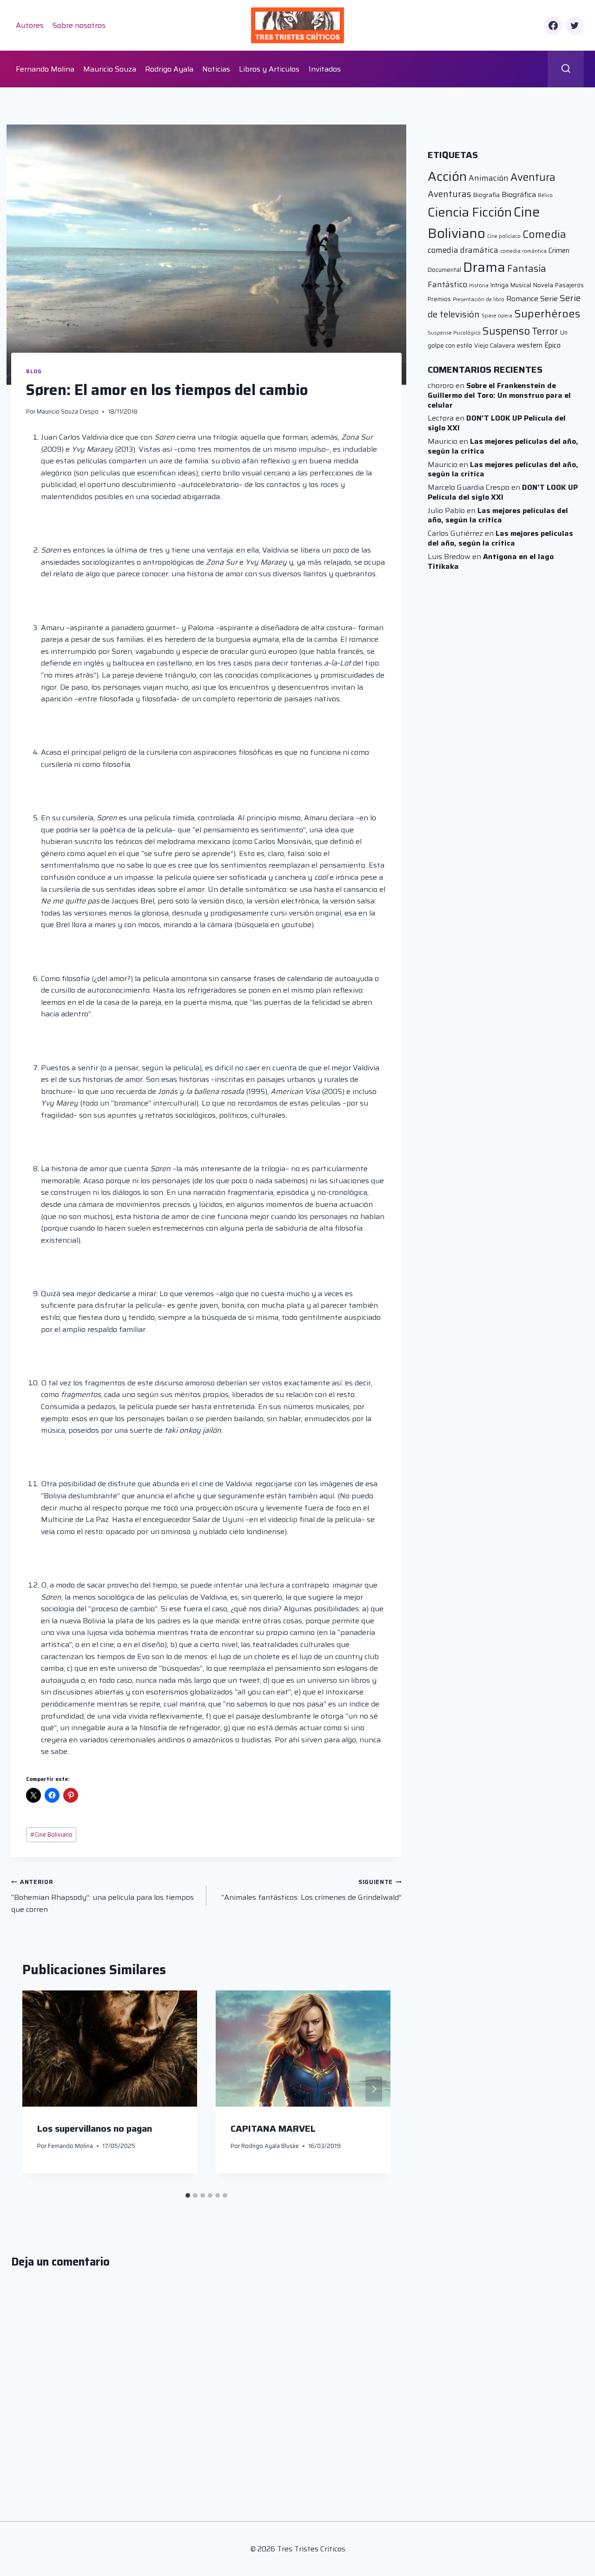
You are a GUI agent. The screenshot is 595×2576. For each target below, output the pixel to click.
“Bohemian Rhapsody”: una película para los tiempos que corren (102, 1896)
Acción (447, 176)
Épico (552, 345)
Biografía (486, 195)
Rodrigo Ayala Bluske (270, 2146)
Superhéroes (547, 314)
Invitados (325, 69)
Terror (545, 331)
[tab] (188, 2195)
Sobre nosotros (79, 25)
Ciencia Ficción (470, 212)
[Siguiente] (374, 2089)
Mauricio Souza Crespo (68, 412)
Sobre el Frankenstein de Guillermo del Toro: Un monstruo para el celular (499, 395)
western (530, 345)
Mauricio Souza (110, 69)
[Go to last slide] (39, 2089)
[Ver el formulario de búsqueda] (566, 69)
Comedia (544, 234)
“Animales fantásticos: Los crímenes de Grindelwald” (311, 1890)
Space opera (497, 316)
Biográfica (519, 194)
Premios (439, 299)
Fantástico (447, 284)
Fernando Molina (45, 69)
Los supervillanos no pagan (95, 2129)
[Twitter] (575, 26)
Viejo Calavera (495, 346)
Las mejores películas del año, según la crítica (503, 446)
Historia (479, 286)
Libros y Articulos (269, 69)
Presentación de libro (479, 300)
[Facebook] (553, 26)
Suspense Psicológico (454, 333)
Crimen (559, 250)
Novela (543, 285)
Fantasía (527, 268)
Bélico (545, 195)
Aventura (533, 177)
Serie (549, 299)
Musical (521, 285)
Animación (489, 178)
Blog (34, 371)
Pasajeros (569, 285)
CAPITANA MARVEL (273, 2129)
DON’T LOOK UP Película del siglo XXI (497, 423)
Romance (522, 299)
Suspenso (506, 331)
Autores (30, 25)
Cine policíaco (504, 236)
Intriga (499, 285)
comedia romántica (523, 251)
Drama (484, 267)
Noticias (216, 69)
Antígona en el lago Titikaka (491, 561)
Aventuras (450, 194)
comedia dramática (463, 250)
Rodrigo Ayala (169, 69)
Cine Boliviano (51, 1835)
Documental (444, 270)
